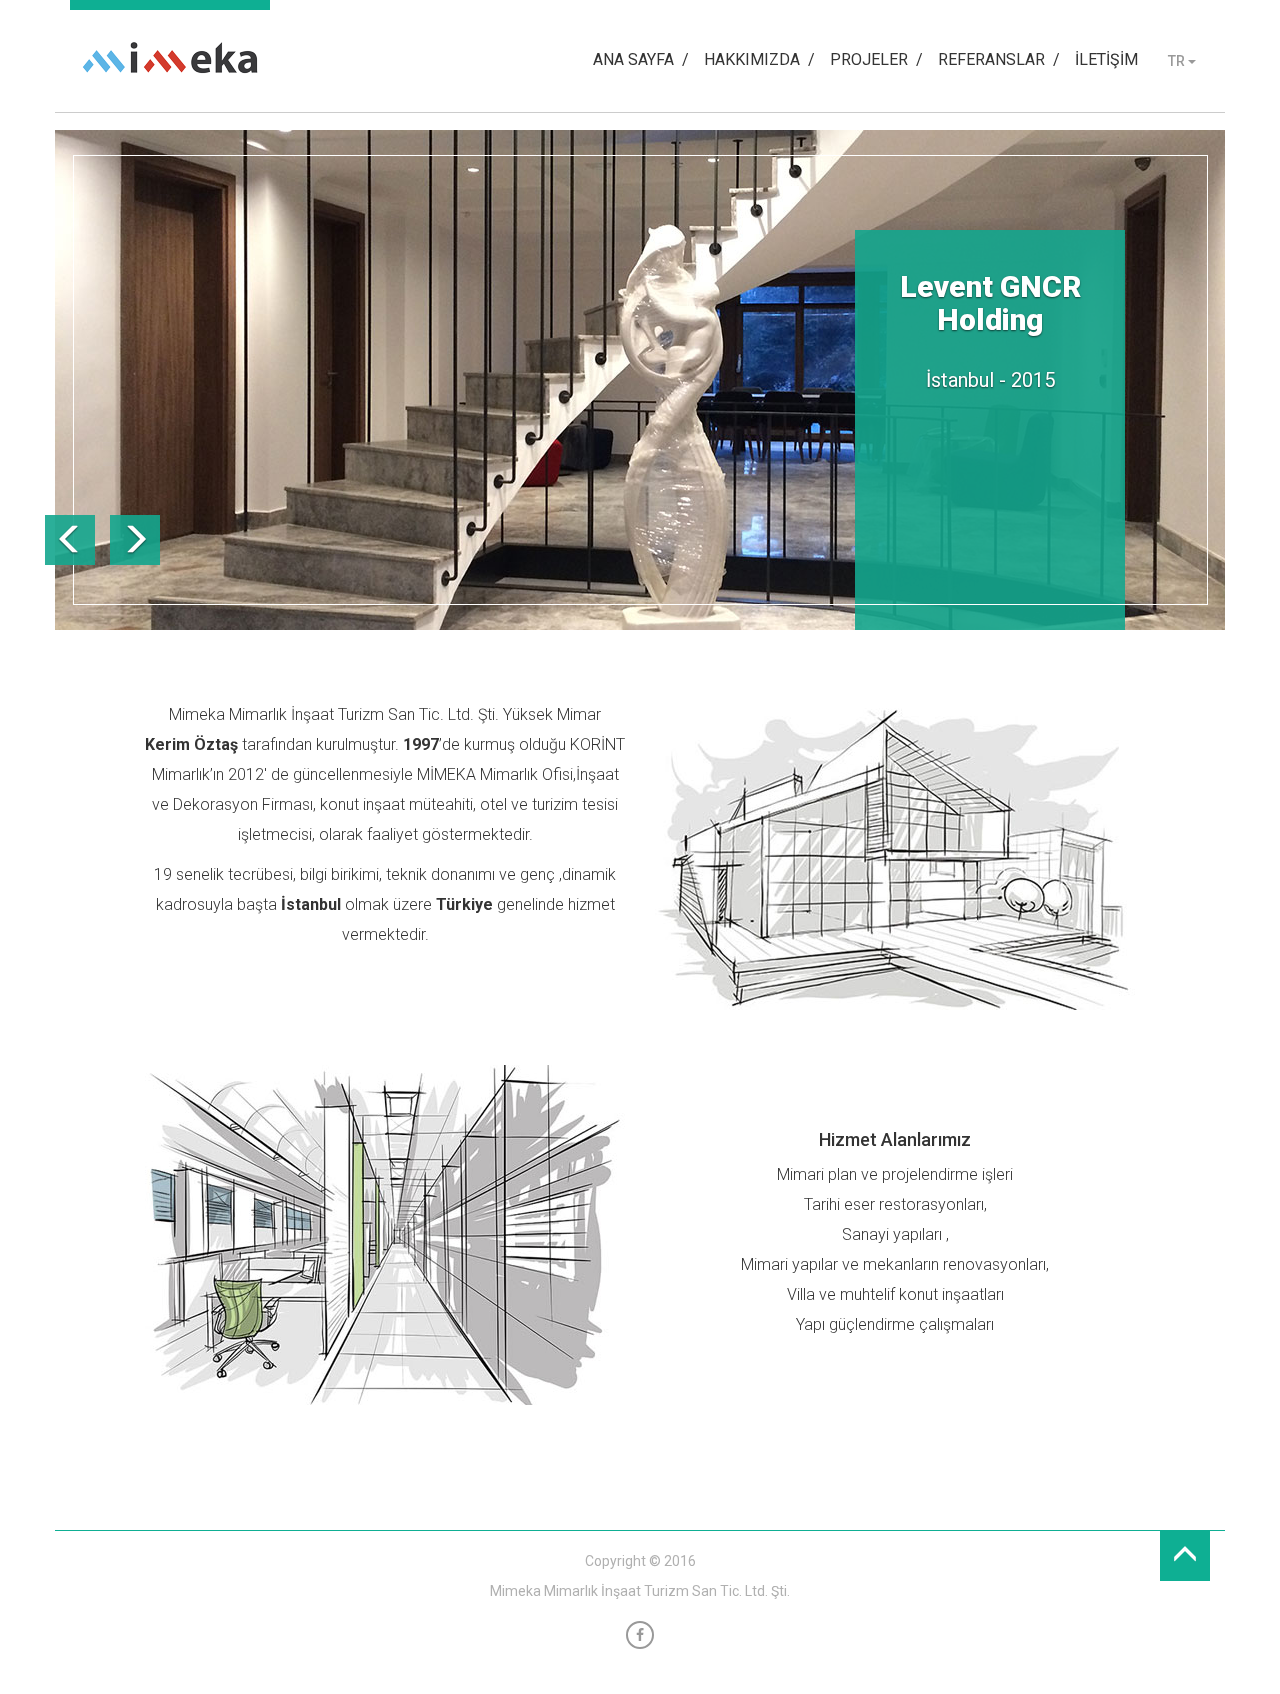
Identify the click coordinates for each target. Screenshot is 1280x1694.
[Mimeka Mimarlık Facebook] (640, 1635)
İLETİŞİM (1106, 59)
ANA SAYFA (633, 59)
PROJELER (869, 59)
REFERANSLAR (991, 59)
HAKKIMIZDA (752, 59)
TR (1178, 61)
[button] (70, 540)
